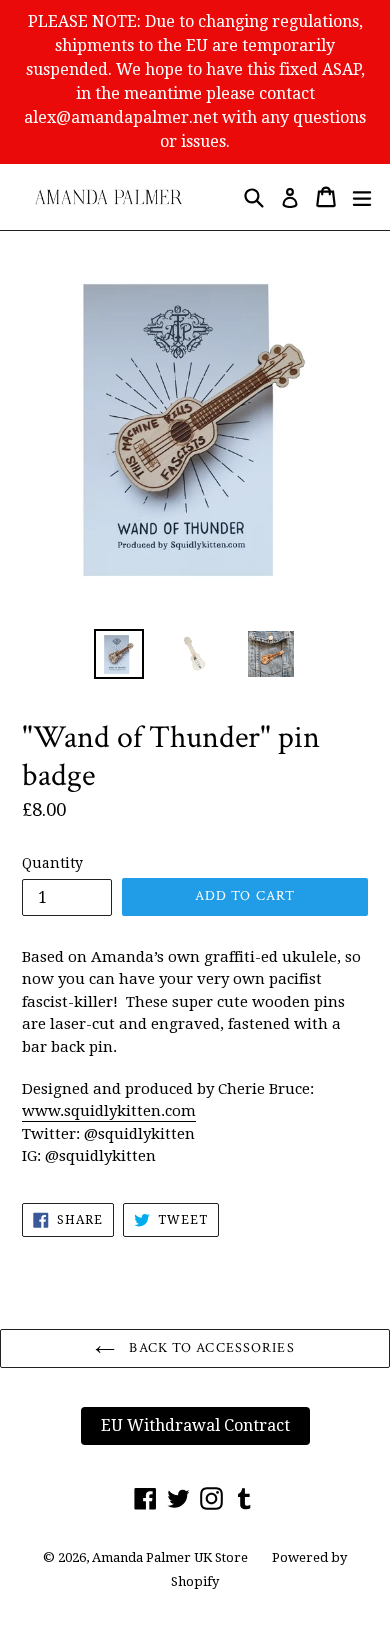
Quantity (52, 863)
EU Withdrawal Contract (195, 1425)
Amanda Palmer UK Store (170, 1557)
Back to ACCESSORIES (209, 1348)
